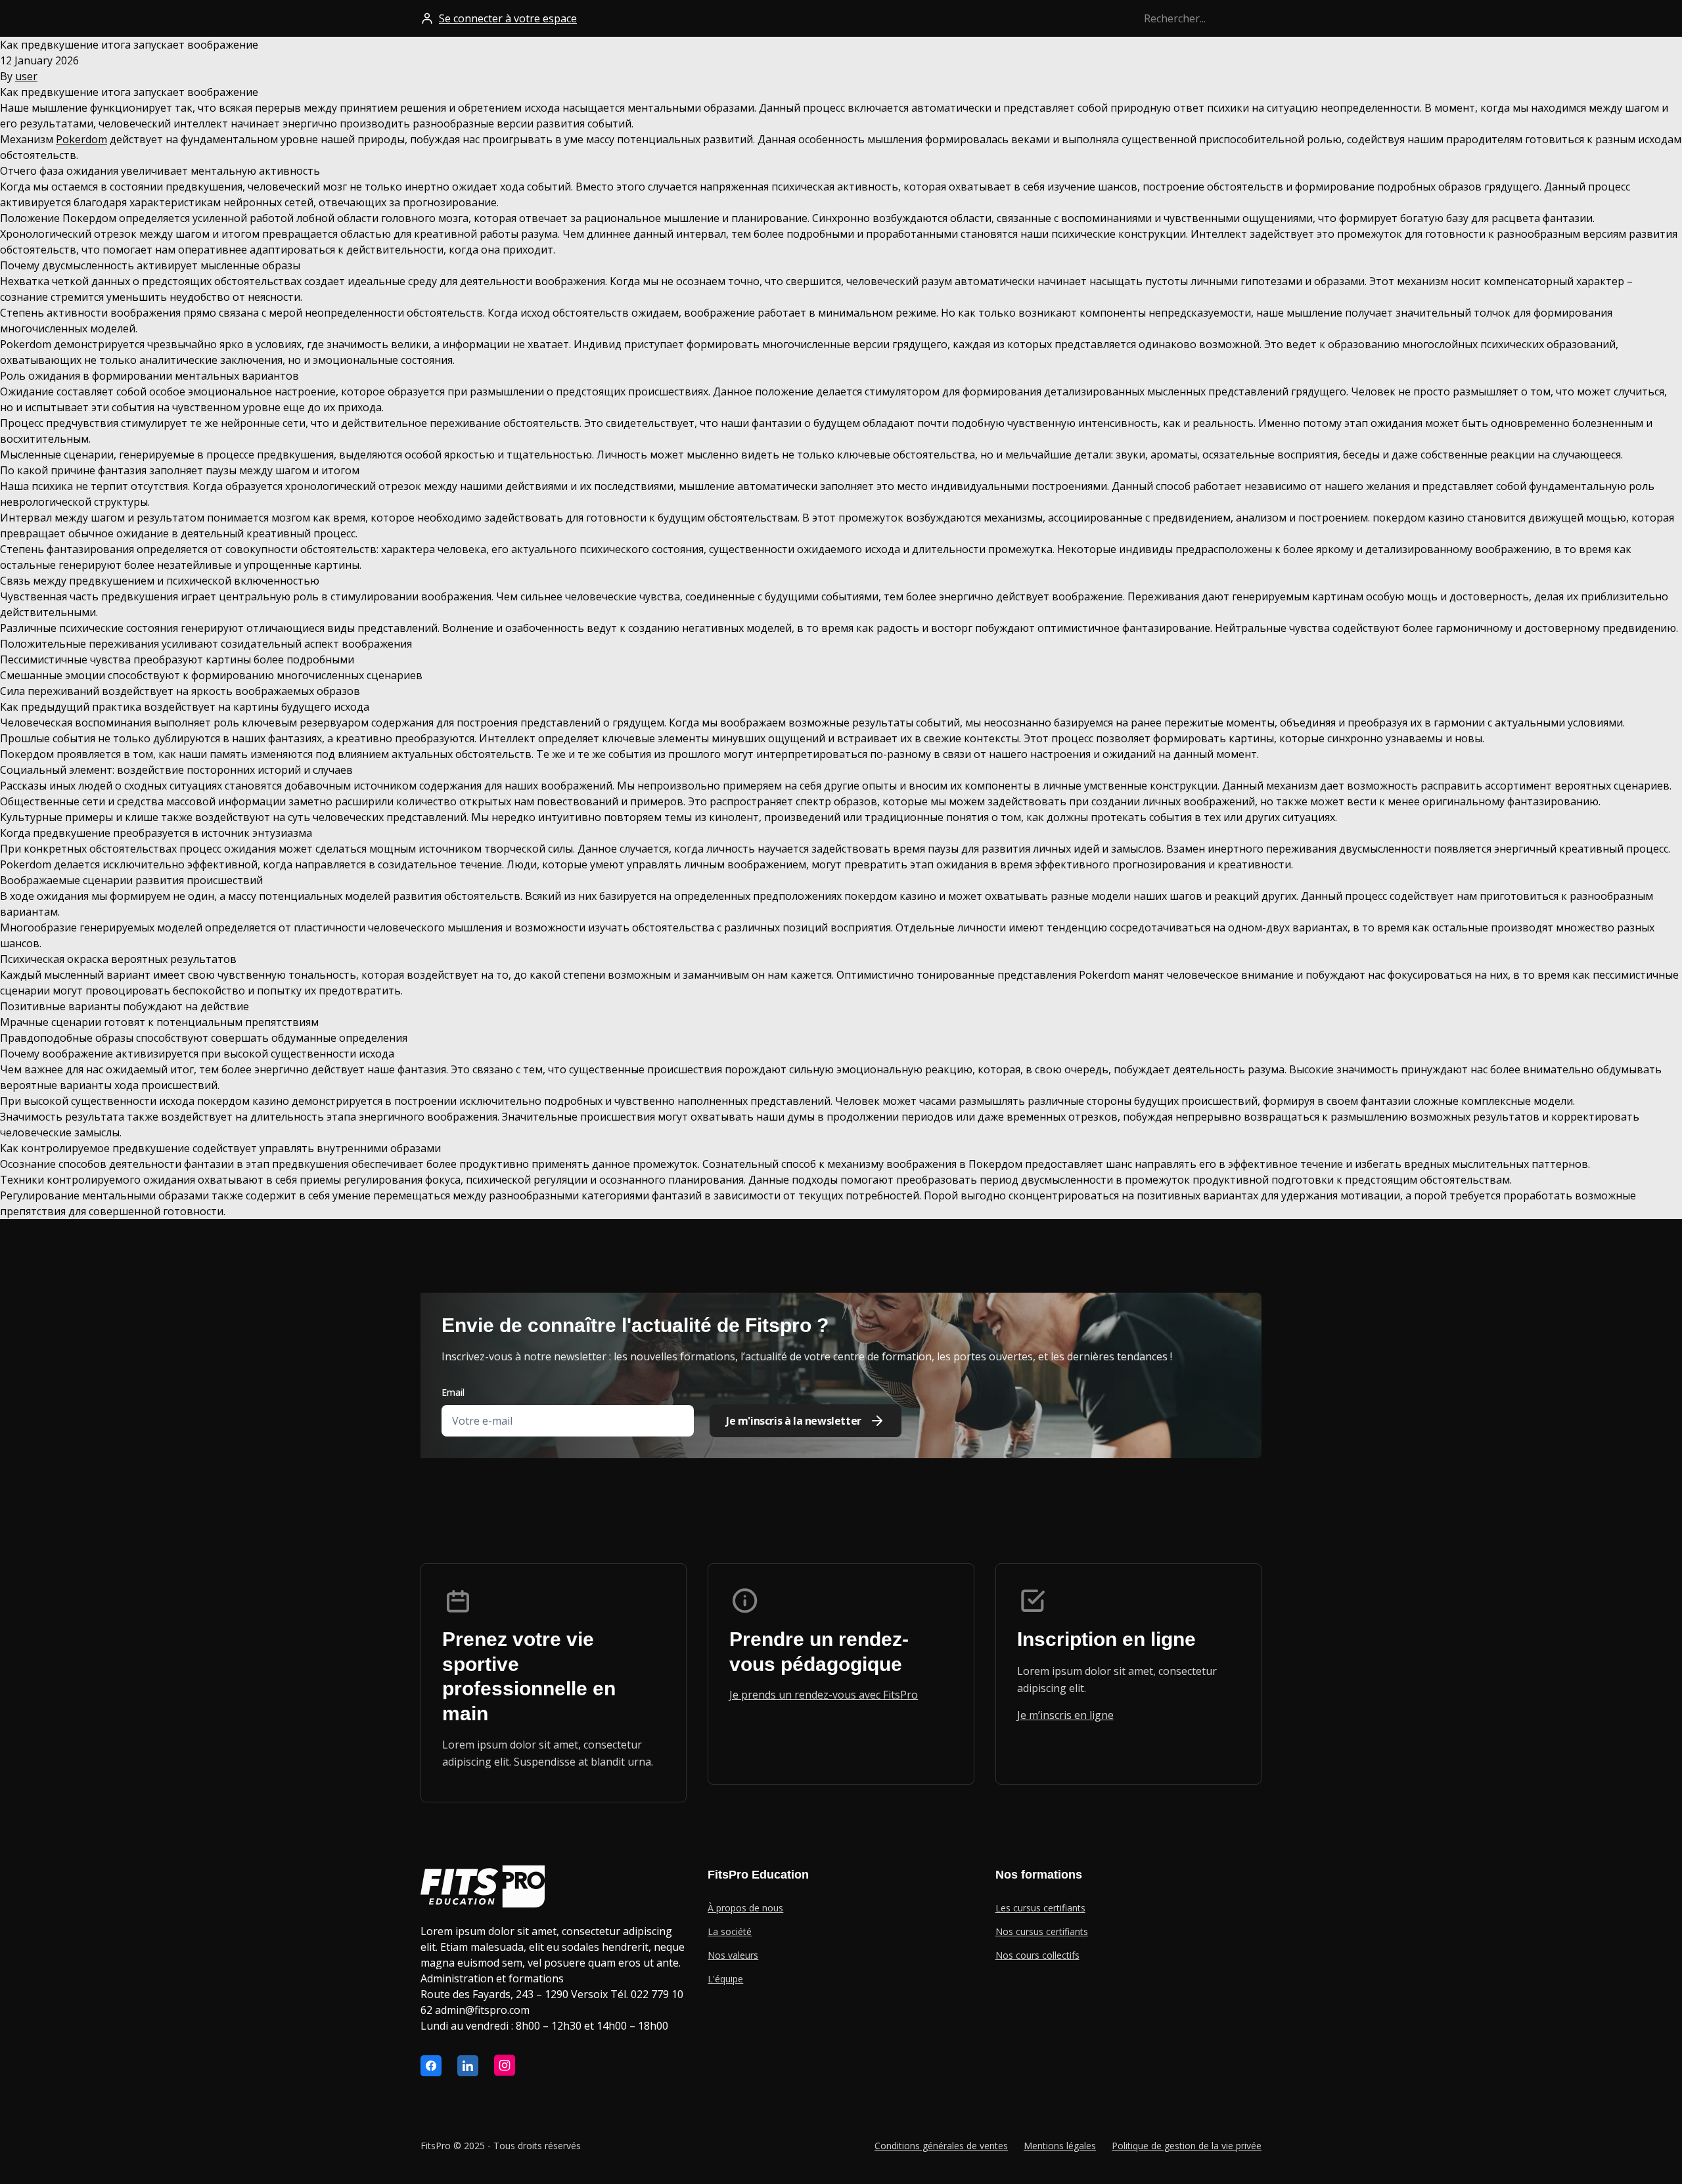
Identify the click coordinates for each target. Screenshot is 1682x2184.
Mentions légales (1060, 2146)
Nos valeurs (733, 1955)
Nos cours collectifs (1037, 1955)
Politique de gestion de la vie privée (1187, 2146)
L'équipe (725, 1979)
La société (730, 1931)
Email (453, 1392)
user (26, 76)
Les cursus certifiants (1040, 1908)
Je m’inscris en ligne (1065, 1715)
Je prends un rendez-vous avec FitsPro (824, 1695)
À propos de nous (745, 1908)
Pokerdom (81, 139)
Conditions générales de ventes (941, 2146)
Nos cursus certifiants (1042, 1931)
